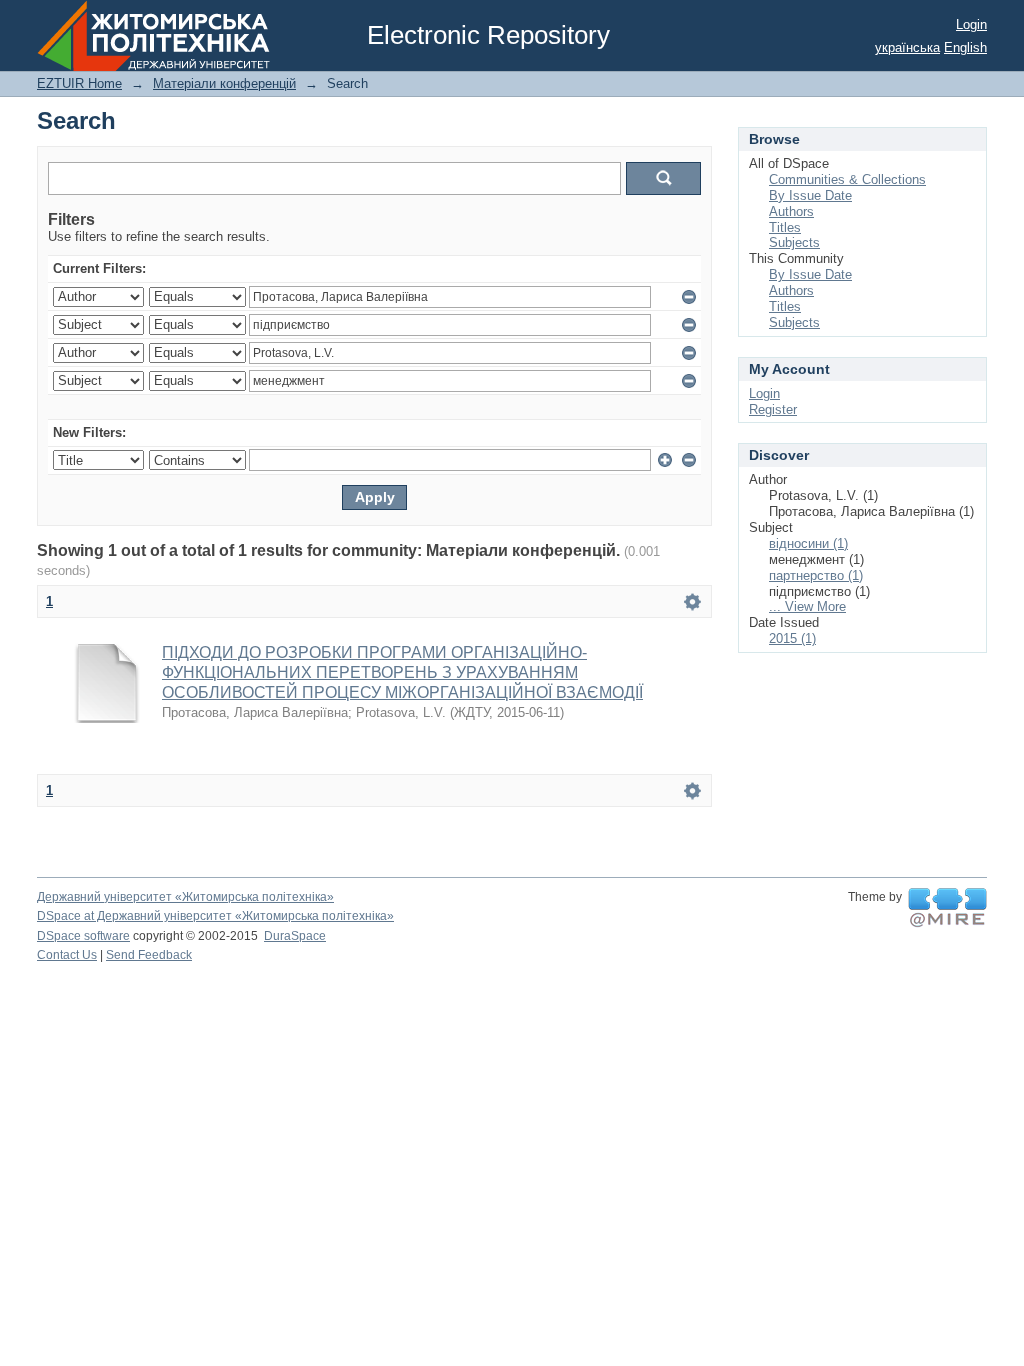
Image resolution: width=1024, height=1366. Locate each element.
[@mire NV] (947, 908)
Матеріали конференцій (224, 83)
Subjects (794, 242)
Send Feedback (149, 955)
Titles (785, 227)
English (965, 47)
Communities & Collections (847, 179)
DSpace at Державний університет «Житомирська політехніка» (215, 916)
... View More (807, 606)
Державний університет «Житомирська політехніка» (185, 897)
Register (773, 409)
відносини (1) (808, 543)
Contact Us (67, 955)
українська (907, 47)
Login (971, 24)
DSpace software (83, 936)
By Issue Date (810, 195)
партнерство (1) (816, 575)
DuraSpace (295, 936)
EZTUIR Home (79, 83)
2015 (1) (792, 638)
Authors (791, 211)
